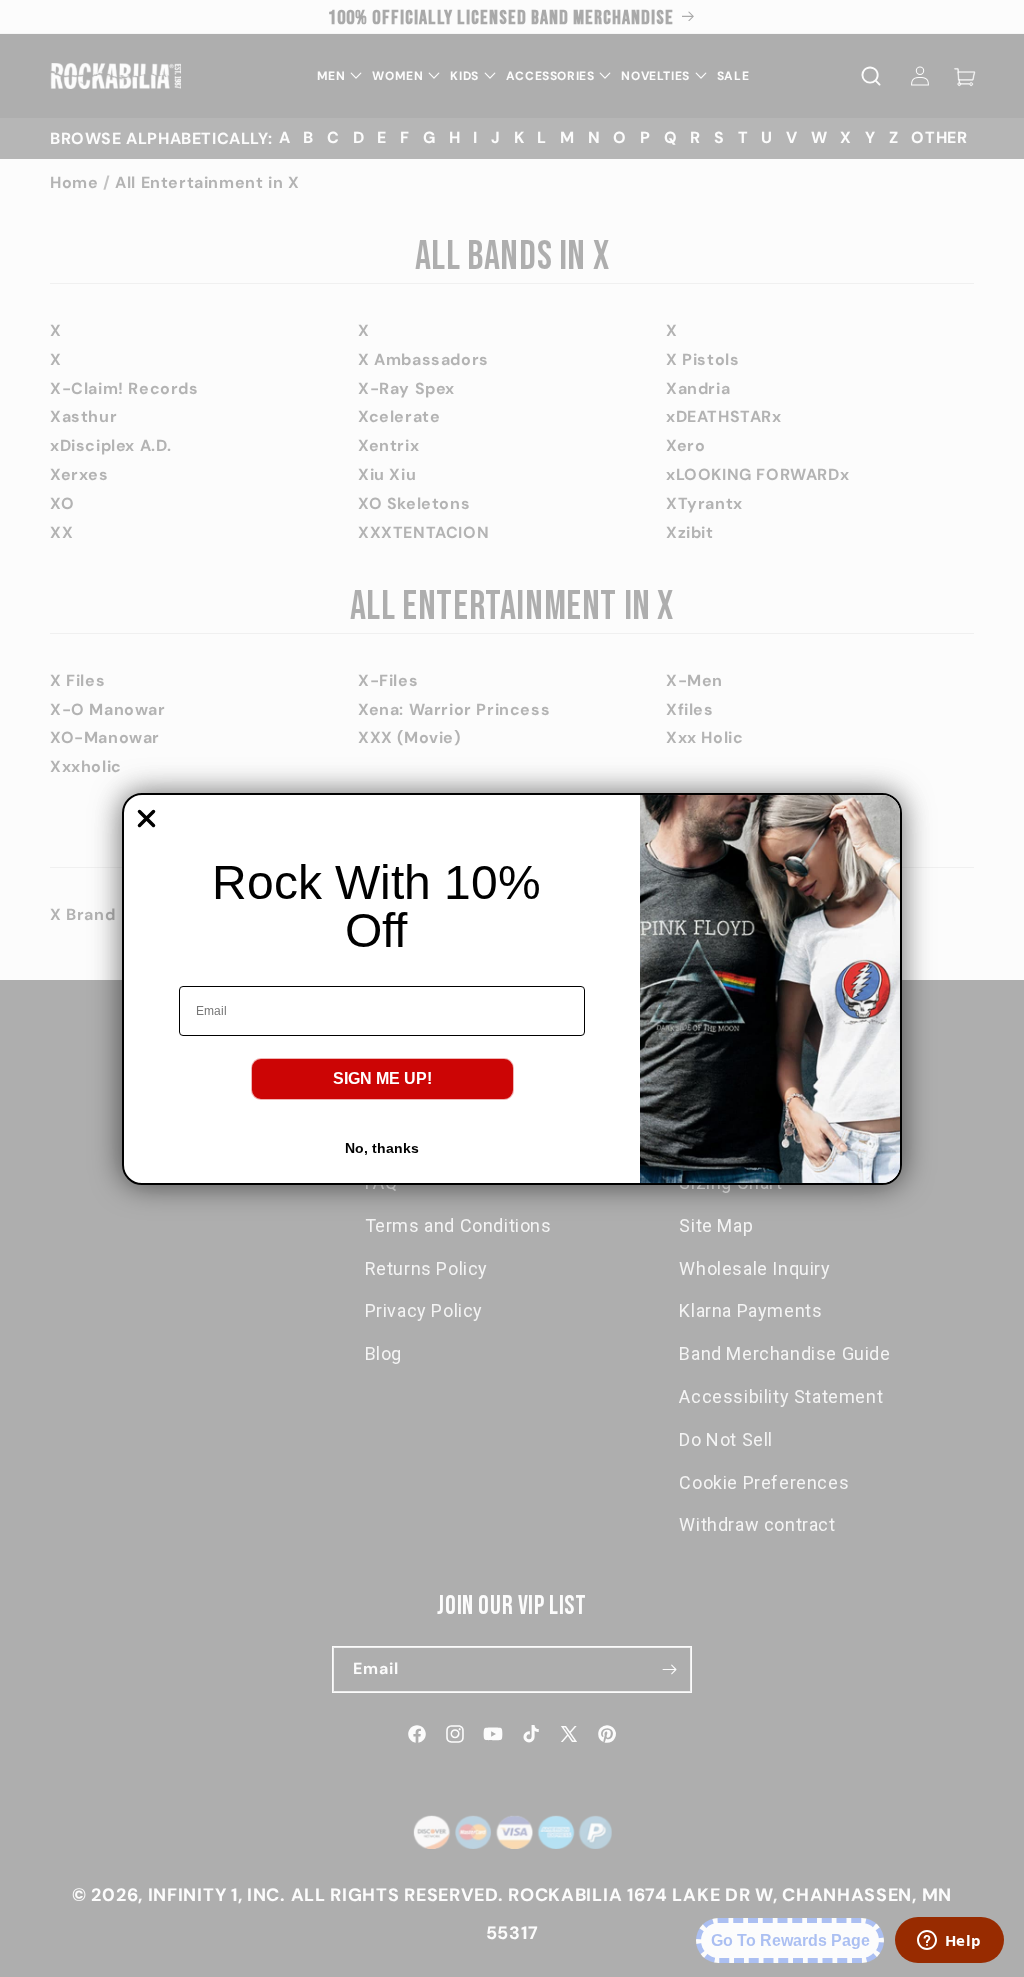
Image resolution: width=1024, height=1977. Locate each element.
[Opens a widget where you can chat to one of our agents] (949, 1942)
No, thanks (382, 1148)
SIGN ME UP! (382, 1078)
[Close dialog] (146, 818)
